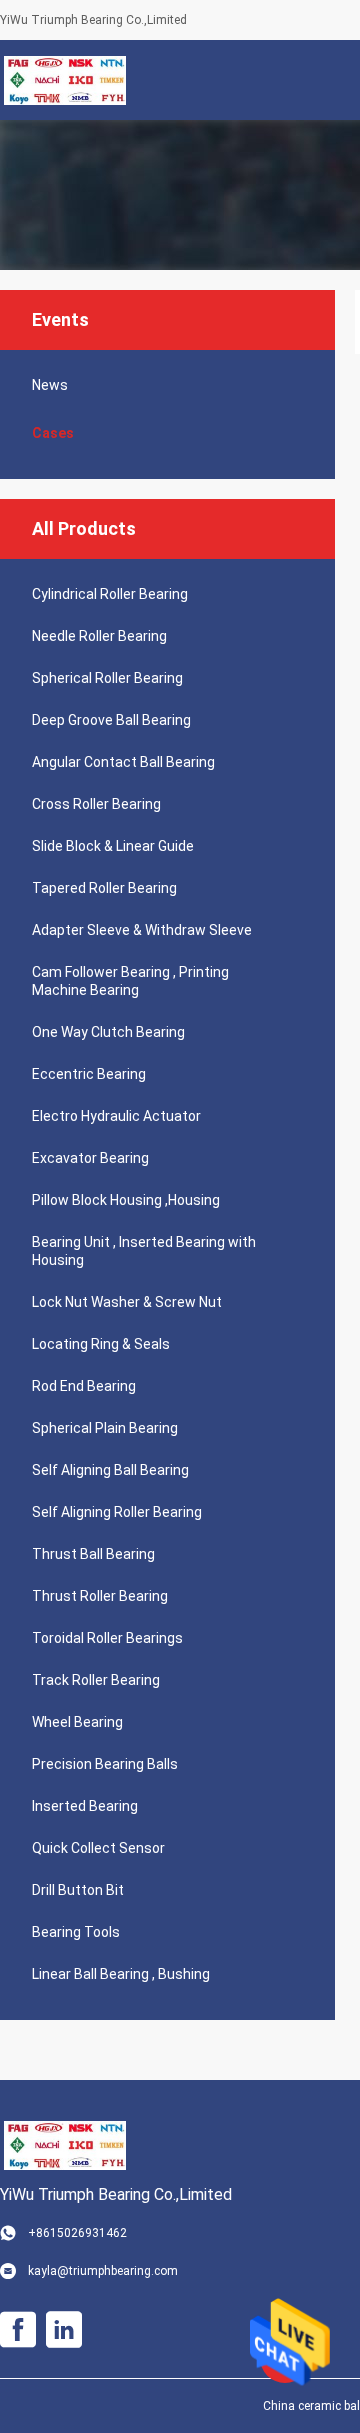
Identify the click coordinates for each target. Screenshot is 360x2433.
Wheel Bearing (77, 1722)
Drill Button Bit (78, 1890)
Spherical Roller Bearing (107, 678)
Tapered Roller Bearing (104, 888)
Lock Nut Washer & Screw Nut (127, 1302)
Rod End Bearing (84, 1386)
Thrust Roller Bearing (100, 1596)
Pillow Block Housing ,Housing (126, 1200)
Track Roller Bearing (96, 1680)
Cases (53, 433)
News (50, 385)
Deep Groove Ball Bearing (111, 720)
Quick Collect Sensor (98, 1848)
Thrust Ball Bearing (93, 1554)
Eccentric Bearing (89, 1074)
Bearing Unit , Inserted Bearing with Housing (144, 1251)
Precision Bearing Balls (105, 1764)
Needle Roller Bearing (99, 636)
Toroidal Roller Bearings (107, 1638)
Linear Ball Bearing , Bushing (121, 1974)
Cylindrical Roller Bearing (110, 594)
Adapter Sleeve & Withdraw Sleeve (142, 930)
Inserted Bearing (85, 1806)
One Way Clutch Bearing (108, 1032)
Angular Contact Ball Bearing (123, 762)
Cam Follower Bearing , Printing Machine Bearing (130, 981)
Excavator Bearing (90, 1158)
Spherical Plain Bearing (105, 1428)
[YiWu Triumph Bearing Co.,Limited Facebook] (18, 2330)
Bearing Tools (76, 1932)
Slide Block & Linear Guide (113, 846)
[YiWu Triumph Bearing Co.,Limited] (65, 80)
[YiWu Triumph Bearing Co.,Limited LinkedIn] (64, 2330)
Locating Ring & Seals (101, 1344)
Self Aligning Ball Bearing (110, 1470)
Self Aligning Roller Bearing (117, 1512)
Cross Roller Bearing (96, 804)
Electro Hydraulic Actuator (116, 1116)
